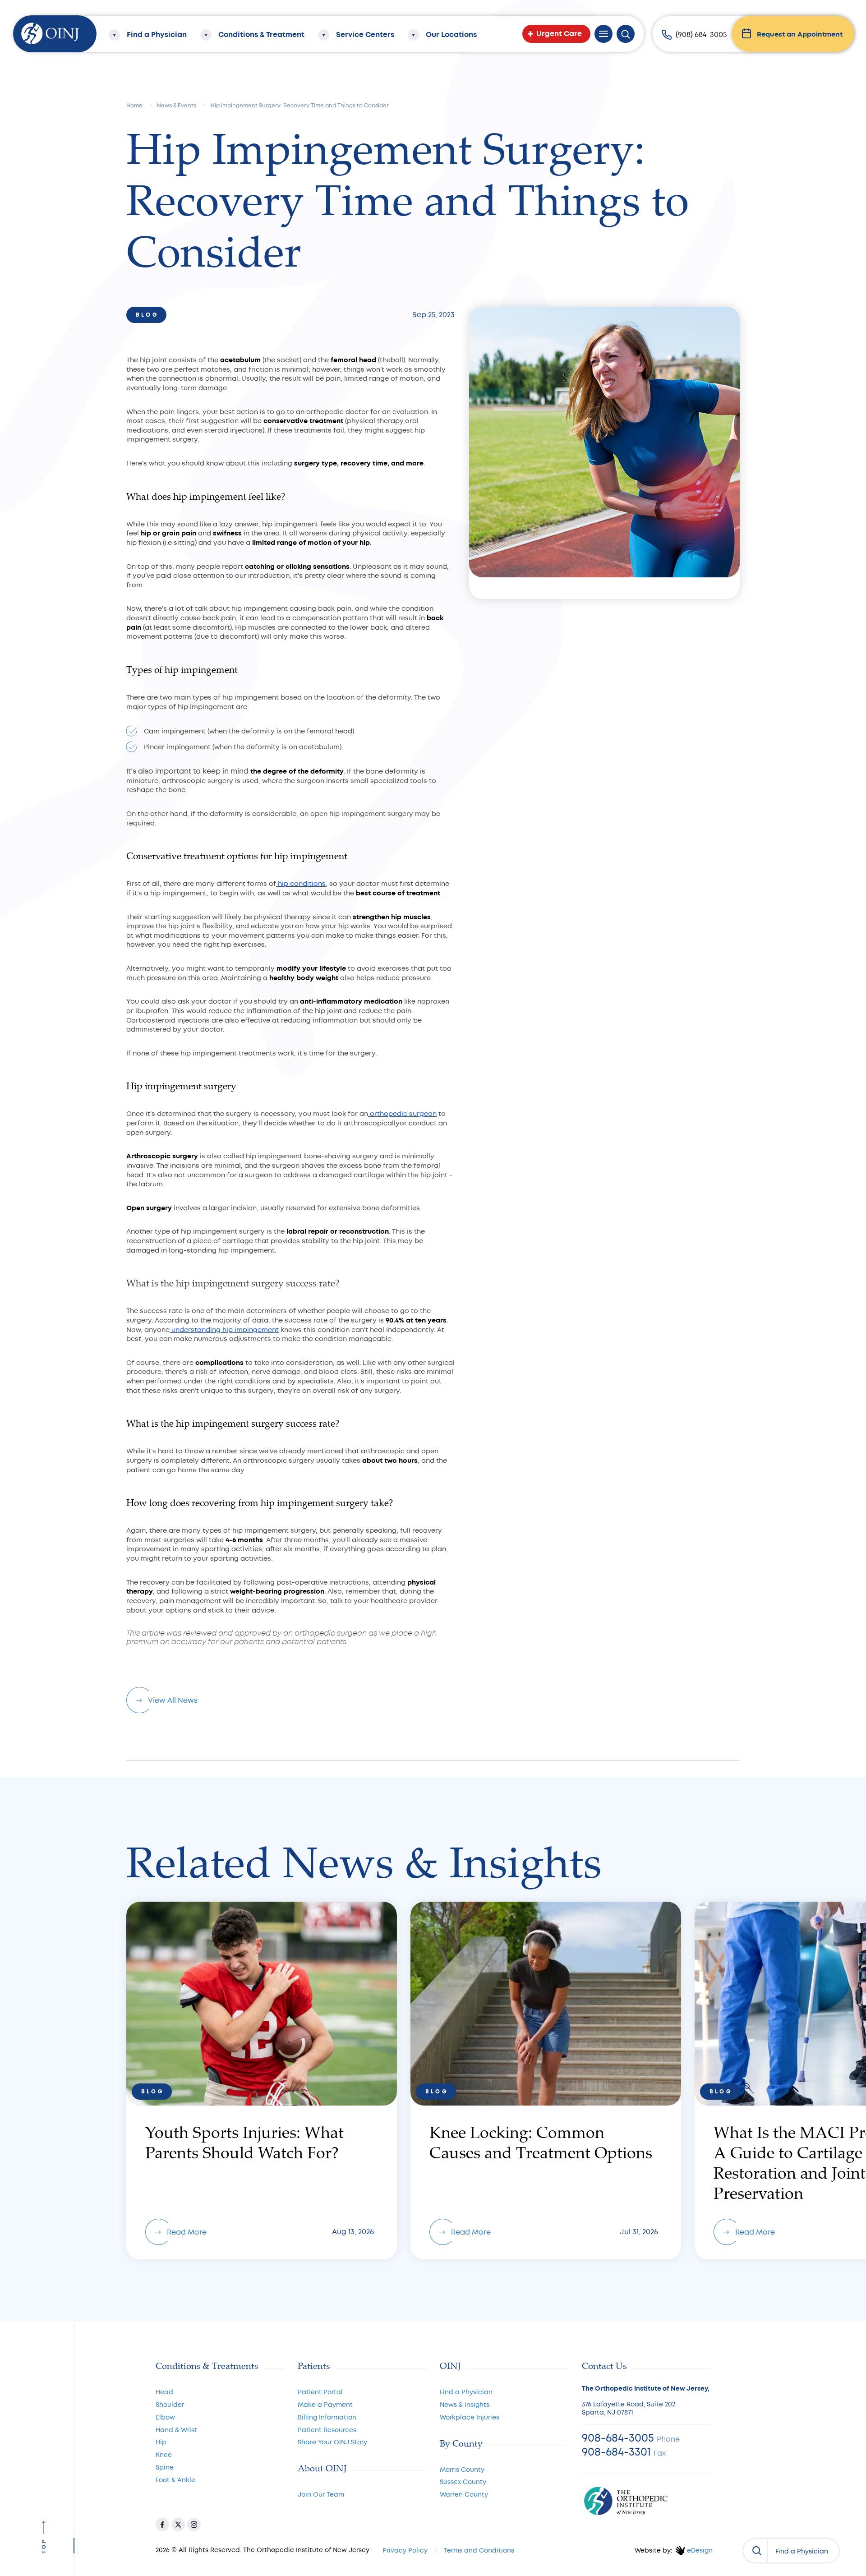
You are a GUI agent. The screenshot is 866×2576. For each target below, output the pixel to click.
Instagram (194, 2525)
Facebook (162, 2525)
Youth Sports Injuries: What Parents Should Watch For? (262, 2081)
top (44, 2546)
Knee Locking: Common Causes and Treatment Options (546, 2081)
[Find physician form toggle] (755, 2550)
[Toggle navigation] (603, 34)
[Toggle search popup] (626, 34)
